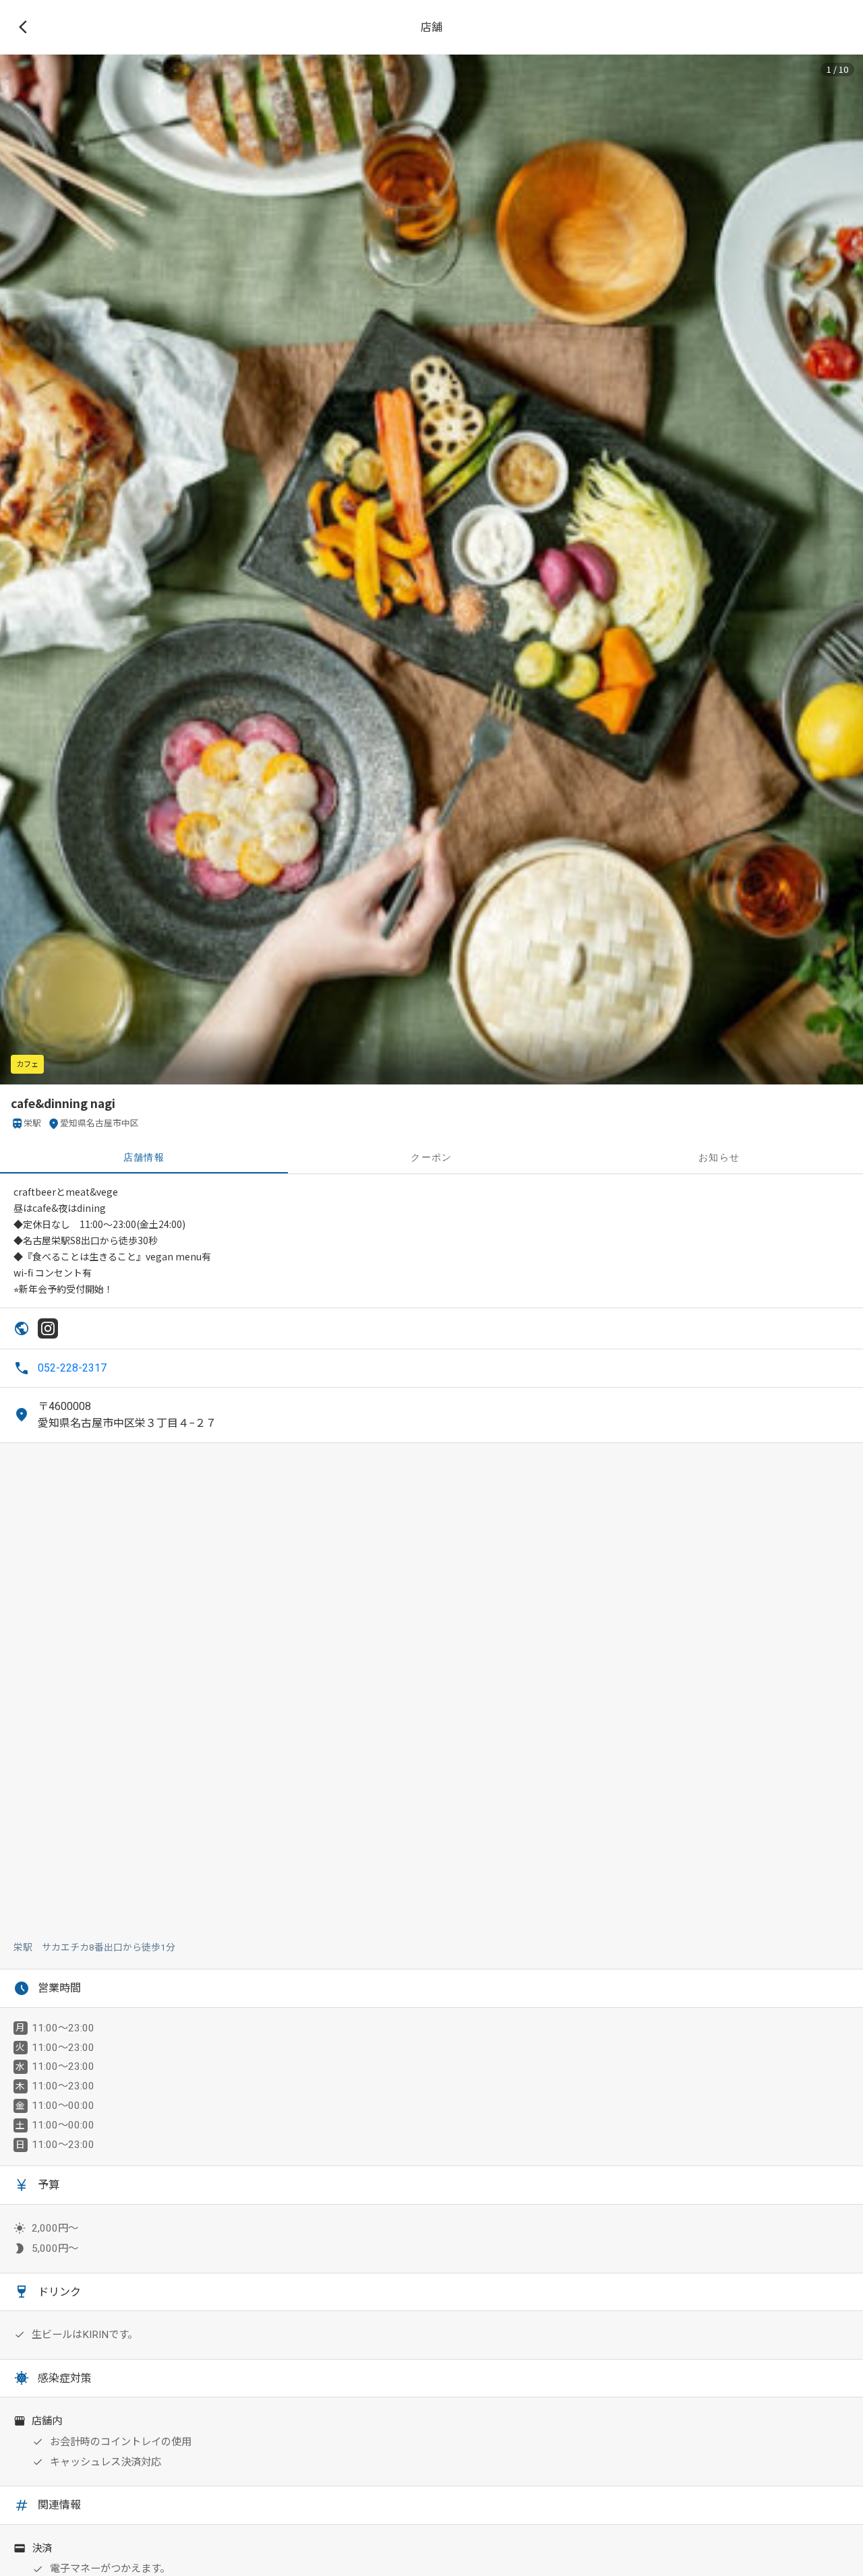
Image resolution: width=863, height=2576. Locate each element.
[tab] (144, 1157)
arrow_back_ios (27, 27)
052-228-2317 (72, 1368)
